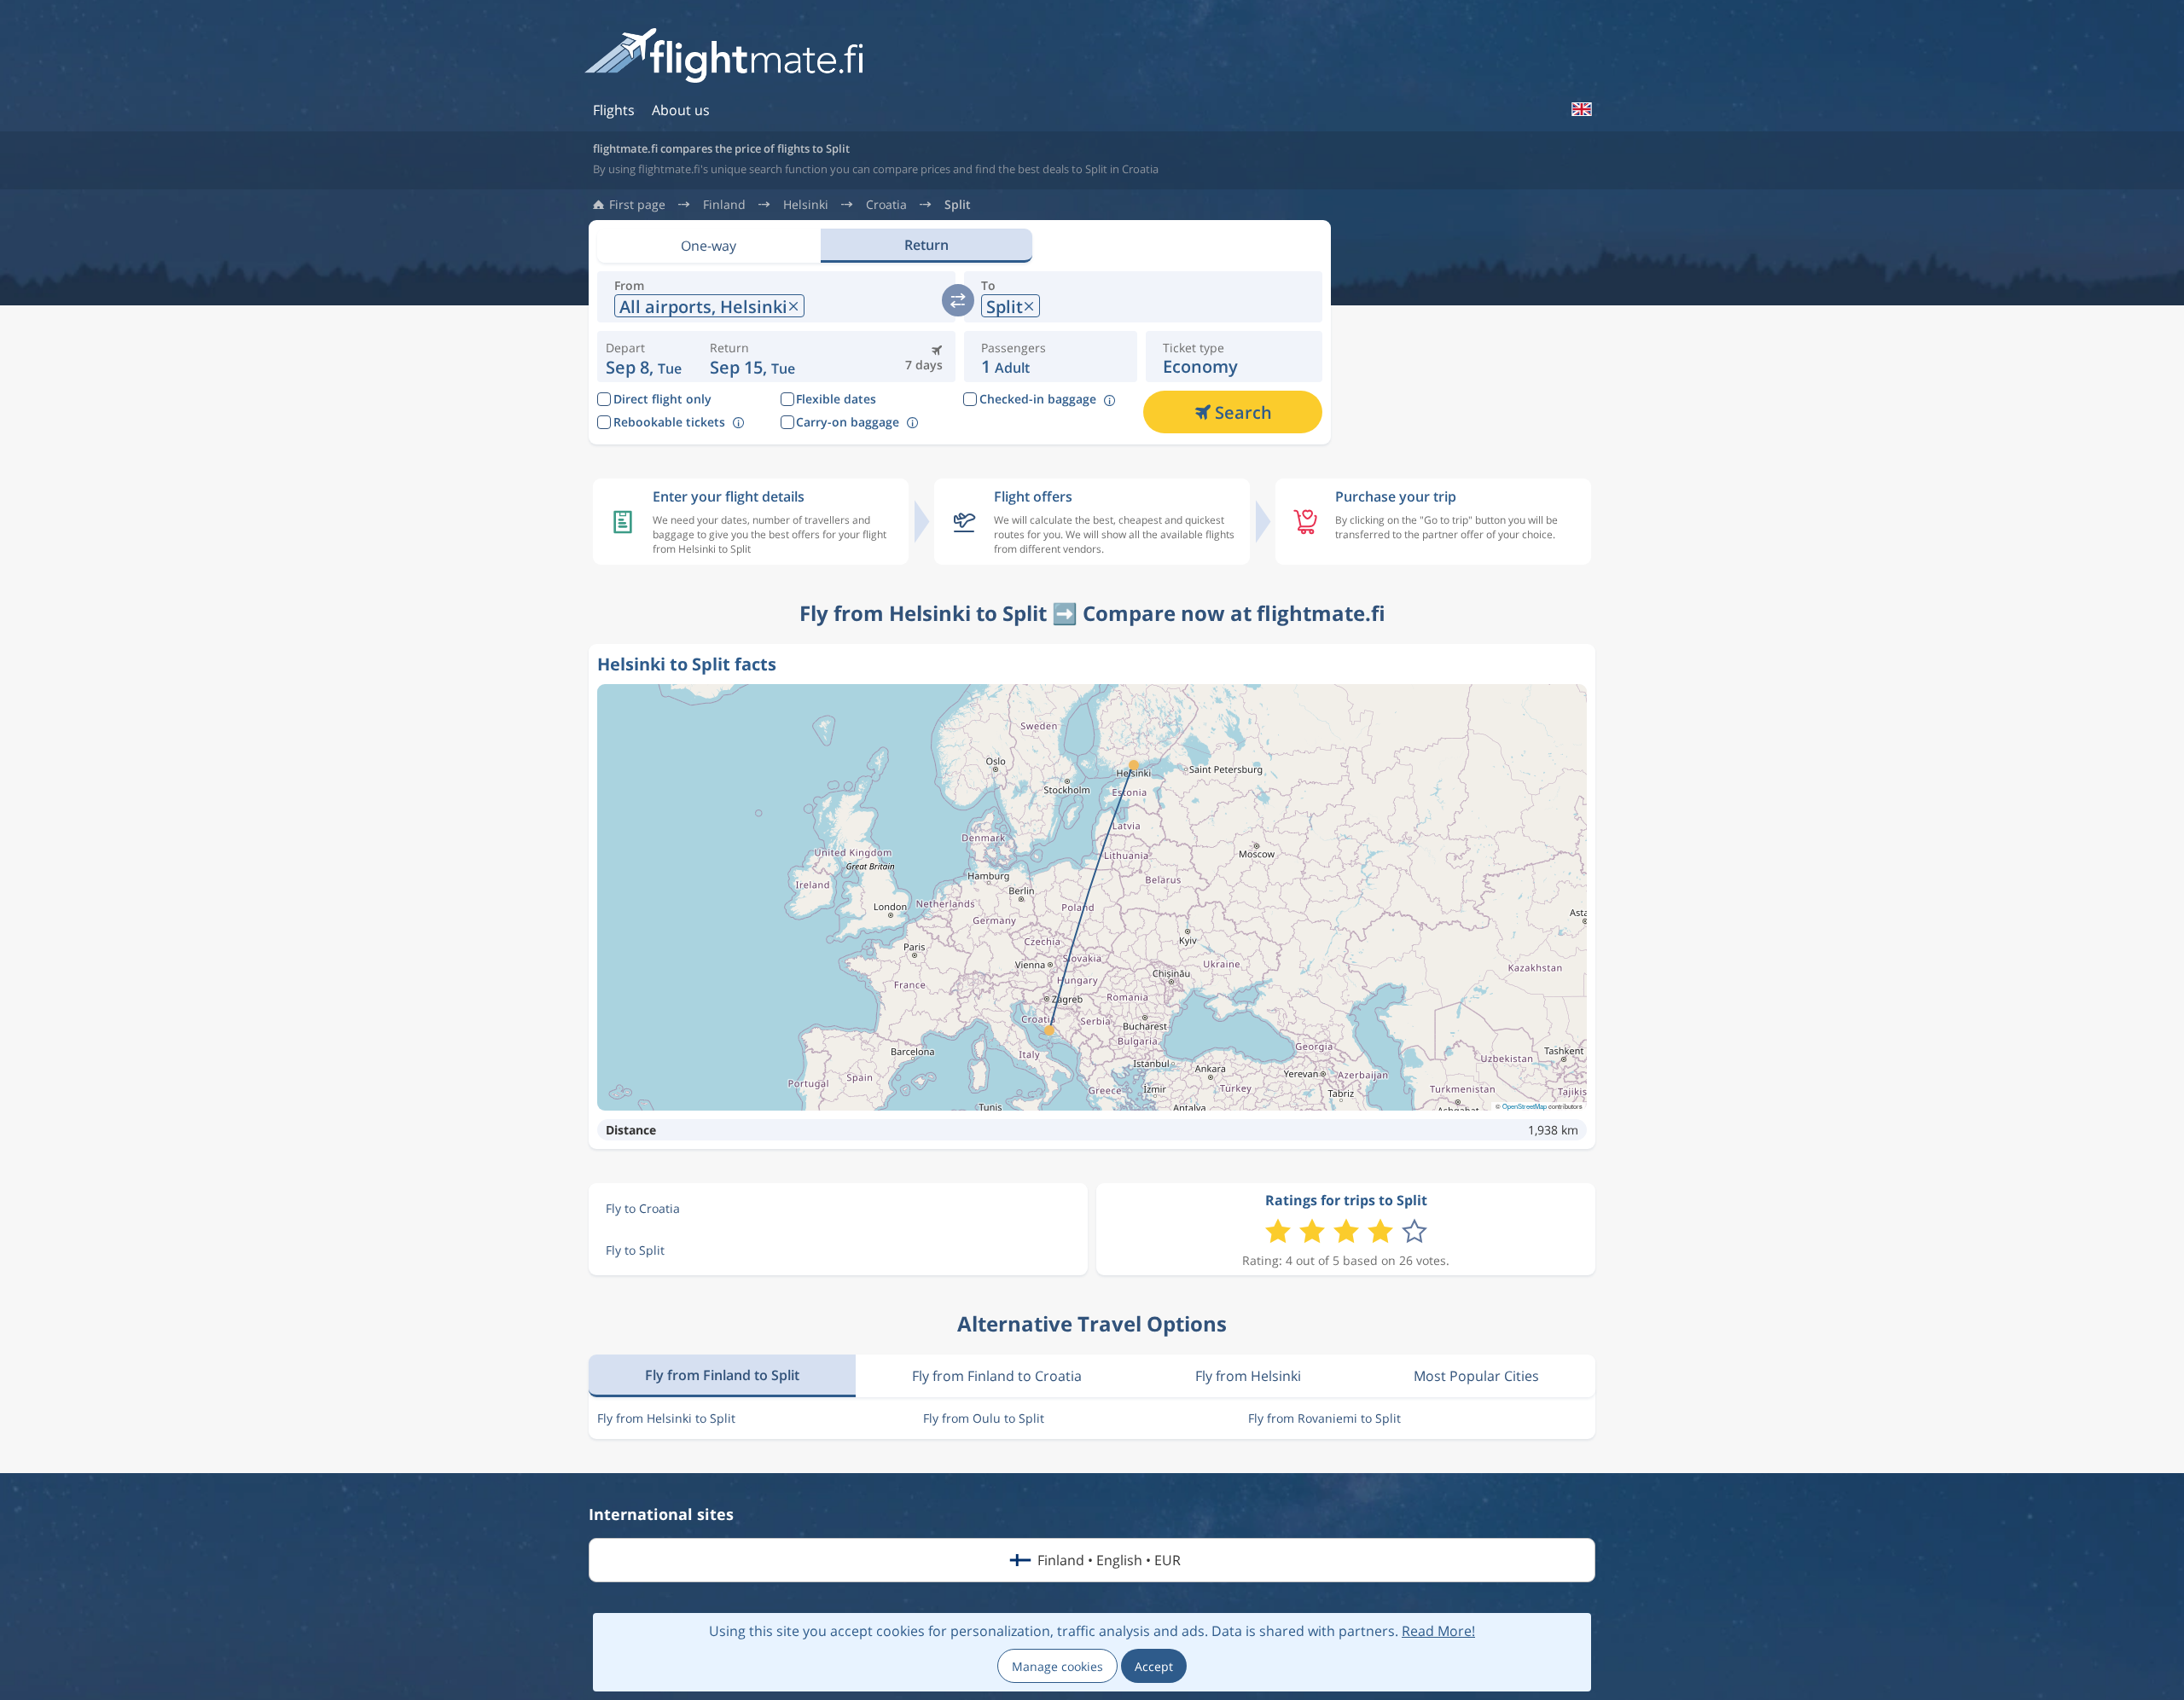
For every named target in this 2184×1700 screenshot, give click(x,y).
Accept (1154, 1666)
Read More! (1438, 1631)
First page (637, 205)
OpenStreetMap (1525, 1106)
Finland (724, 205)
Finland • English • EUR (1109, 1560)
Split (958, 205)
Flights (614, 110)
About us (681, 110)
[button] (752, 357)
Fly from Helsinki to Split (666, 1418)
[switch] (958, 300)
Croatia (886, 205)
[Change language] (1581, 109)
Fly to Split (635, 1250)
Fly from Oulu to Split (984, 1418)
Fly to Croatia (643, 1208)
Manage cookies (1057, 1666)
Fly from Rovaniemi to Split (1324, 1418)
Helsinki (806, 205)
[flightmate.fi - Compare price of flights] (729, 57)
